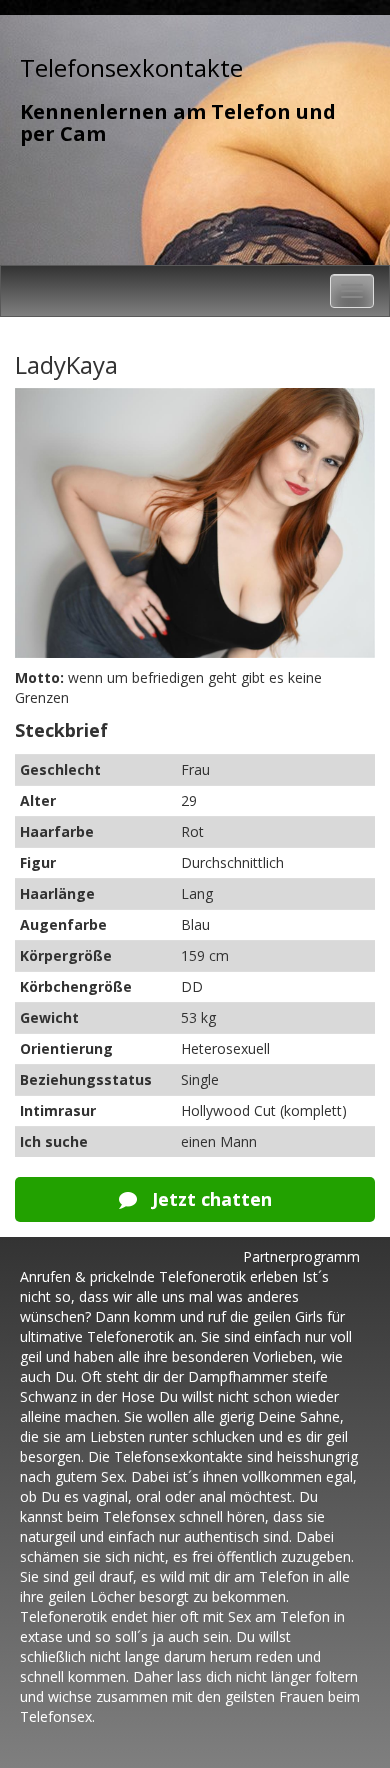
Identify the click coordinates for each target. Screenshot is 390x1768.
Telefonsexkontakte (131, 67)
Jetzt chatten (209, 1199)
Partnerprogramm (301, 1256)
